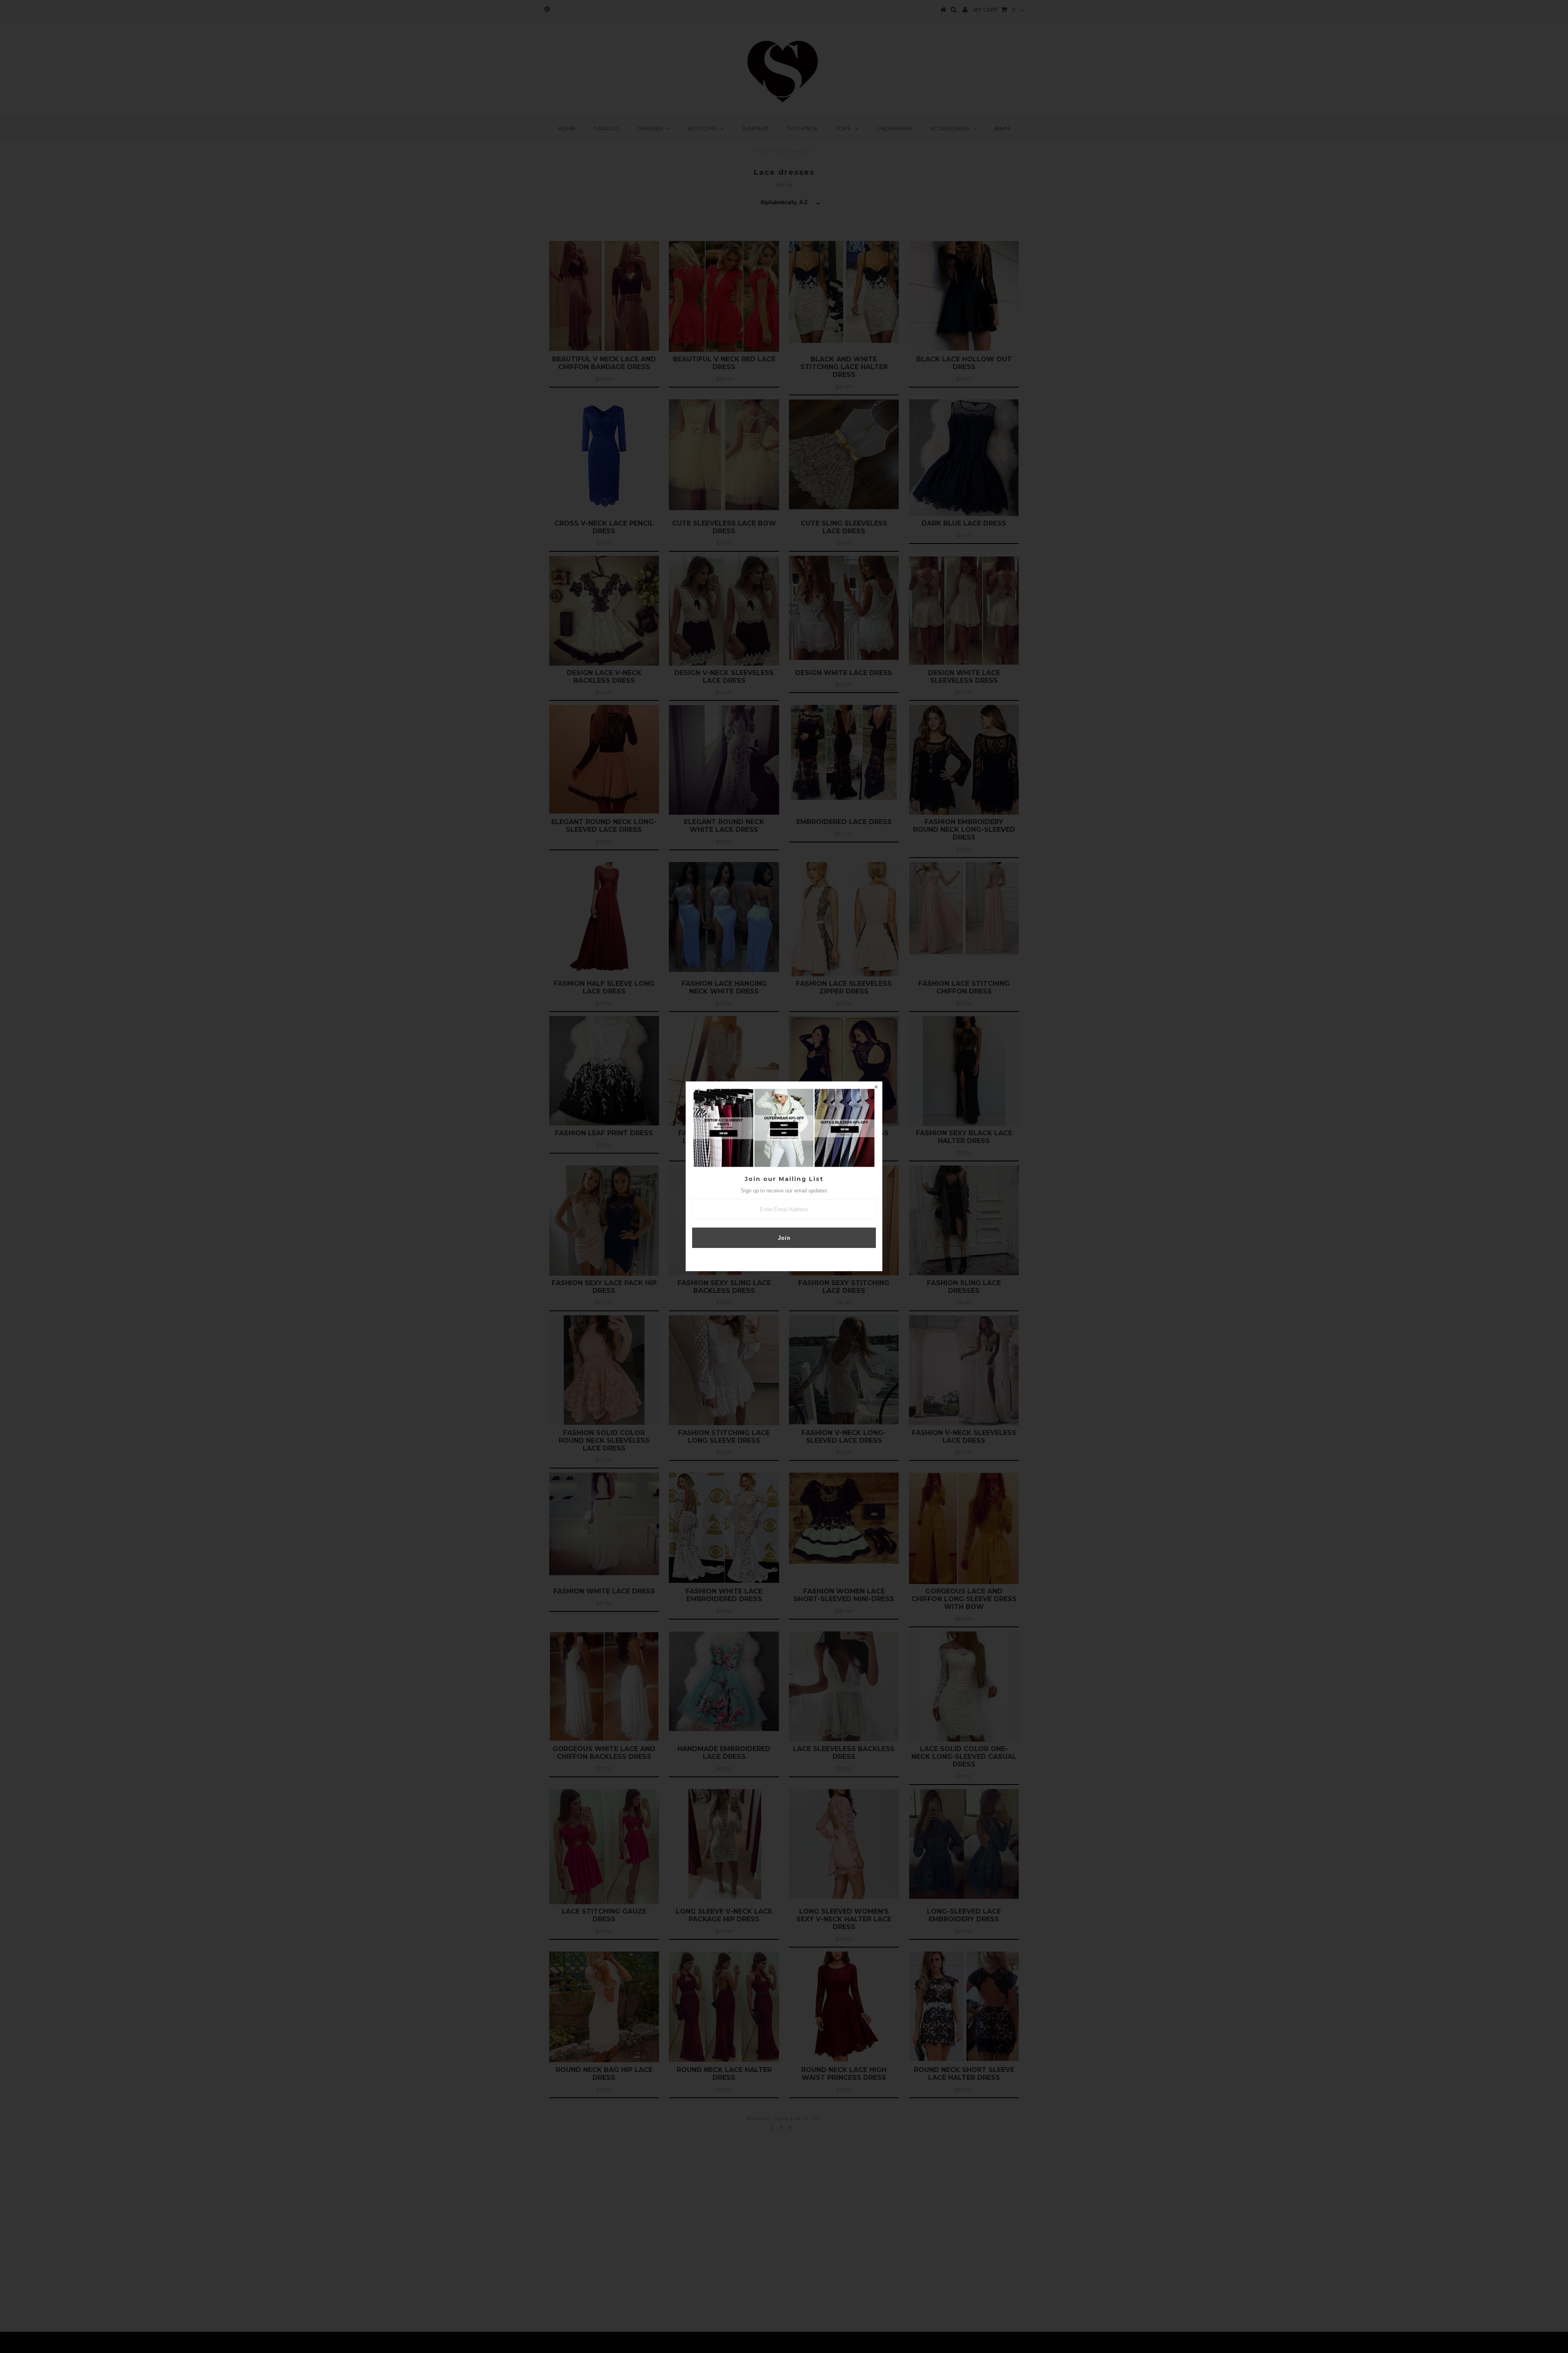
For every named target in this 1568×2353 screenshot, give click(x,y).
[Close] (876, 1088)
